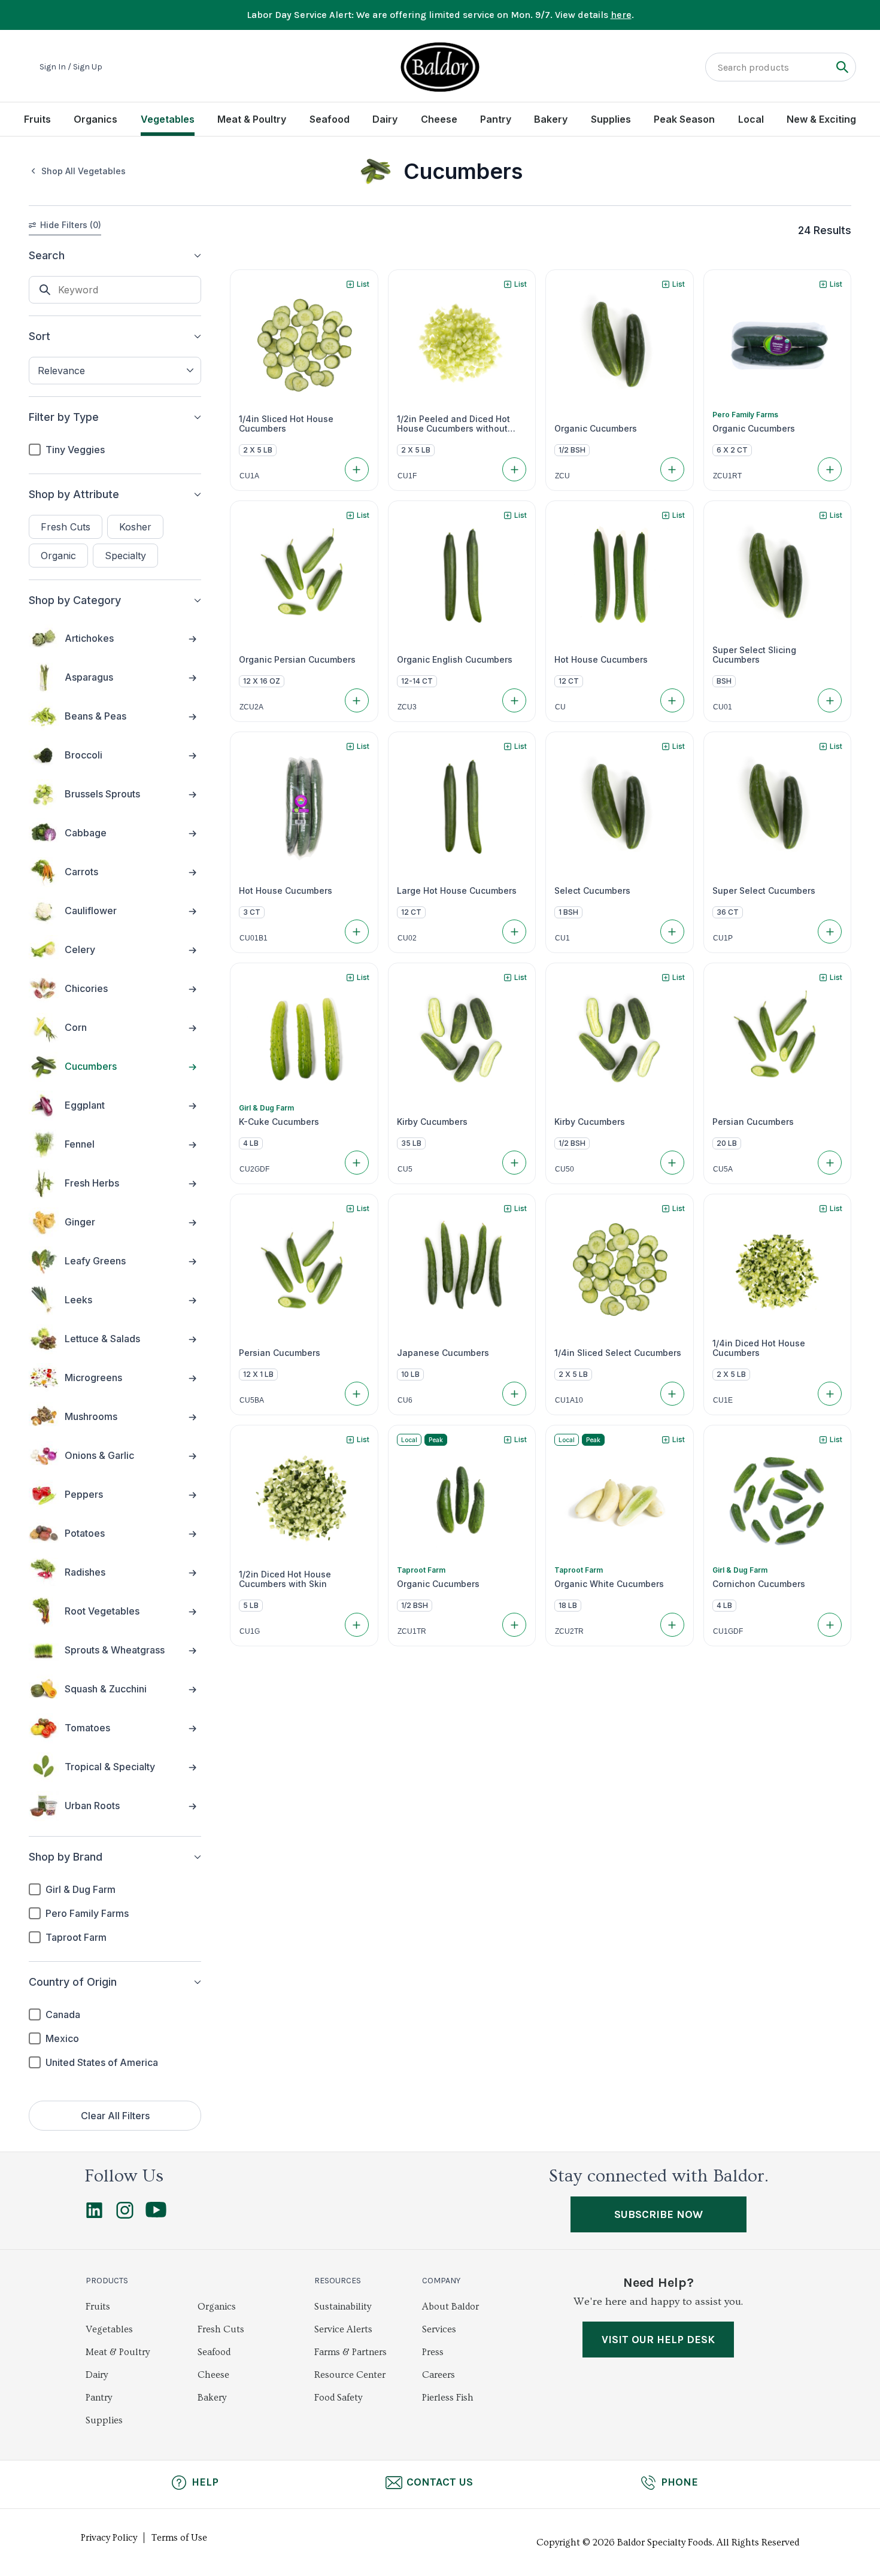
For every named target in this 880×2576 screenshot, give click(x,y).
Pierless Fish (448, 2398)
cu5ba (252, 1400)
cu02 (407, 938)
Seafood (330, 119)
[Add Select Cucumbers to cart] (672, 932)
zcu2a (251, 707)
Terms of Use (179, 2538)
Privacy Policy (109, 2538)
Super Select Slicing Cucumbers (754, 655)
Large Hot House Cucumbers (457, 891)
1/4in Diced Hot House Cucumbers (759, 1348)
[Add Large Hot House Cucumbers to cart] (514, 932)
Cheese (439, 119)
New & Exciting (821, 119)
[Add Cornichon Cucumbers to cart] (830, 1625)
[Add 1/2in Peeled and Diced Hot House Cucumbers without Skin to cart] (514, 469)
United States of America (102, 2062)
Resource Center (350, 2375)
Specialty (125, 556)
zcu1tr (412, 1631)
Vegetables (168, 119)
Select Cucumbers (592, 891)
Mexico (62, 2038)
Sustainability (343, 2307)
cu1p (723, 938)
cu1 (562, 938)
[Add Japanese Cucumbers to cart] (514, 1394)
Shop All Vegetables (84, 171)
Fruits (37, 119)
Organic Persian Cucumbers (297, 660)
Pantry (496, 119)
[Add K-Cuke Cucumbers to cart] (357, 1163)
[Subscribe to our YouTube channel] (156, 2214)
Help (205, 2482)
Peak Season (684, 119)
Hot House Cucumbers (601, 660)
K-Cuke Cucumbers (279, 1122)
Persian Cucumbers (753, 1122)
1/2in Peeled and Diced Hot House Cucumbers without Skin (453, 424)
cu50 (565, 1169)
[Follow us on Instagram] (125, 2216)
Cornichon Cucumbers (759, 1584)
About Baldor (450, 2307)
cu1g (250, 1631)
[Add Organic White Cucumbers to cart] (672, 1625)
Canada (63, 2014)
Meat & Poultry (252, 119)
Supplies (611, 119)
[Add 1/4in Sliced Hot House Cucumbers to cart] (357, 469)
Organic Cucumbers (596, 429)
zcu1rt (727, 476)
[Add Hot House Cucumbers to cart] (672, 700)
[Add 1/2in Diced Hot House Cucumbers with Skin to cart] (357, 1625)
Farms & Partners (351, 2352)
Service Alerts (343, 2329)
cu (560, 707)
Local (751, 119)
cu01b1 (254, 938)
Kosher (135, 527)
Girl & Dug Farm (81, 1889)
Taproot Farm (76, 1937)
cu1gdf (728, 1631)
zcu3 (407, 707)
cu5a (723, 1169)
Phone (679, 2482)
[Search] (842, 67)
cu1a (249, 476)
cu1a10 (569, 1400)
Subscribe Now (659, 2214)
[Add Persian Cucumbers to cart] (830, 1163)
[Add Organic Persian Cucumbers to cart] (357, 700)
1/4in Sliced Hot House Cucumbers (286, 424)
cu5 (405, 1169)
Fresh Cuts (66, 527)
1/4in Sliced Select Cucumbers (618, 1353)
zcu (562, 476)
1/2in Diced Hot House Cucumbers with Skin (285, 1579)
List (363, 284)
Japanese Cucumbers (443, 1353)
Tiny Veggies (75, 450)
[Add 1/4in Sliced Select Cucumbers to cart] (672, 1394)
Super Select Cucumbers (764, 891)
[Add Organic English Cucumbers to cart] (514, 700)
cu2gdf (254, 1169)
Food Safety (338, 2398)
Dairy (385, 119)
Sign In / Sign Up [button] (71, 67)
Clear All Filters (115, 2116)
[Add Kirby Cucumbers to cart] (514, 1163)
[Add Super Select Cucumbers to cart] (830, 932)
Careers (439, 2375)
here (621, 15)
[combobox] (115, 371)
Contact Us (440, 2482)
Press (433, 2352)
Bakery (551, 119)
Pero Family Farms (87, 1913)
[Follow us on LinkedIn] (94, 2216)
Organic (58, 556)
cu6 (405, 1400)
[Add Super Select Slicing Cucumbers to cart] (830, 700)
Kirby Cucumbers (432, 1122)
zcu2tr (569, 1631)
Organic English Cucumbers (455, 660)
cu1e (723, 1400)
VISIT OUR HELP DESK (658, 2340)
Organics (95, 119)
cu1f (407, 476)
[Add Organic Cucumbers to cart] (672, 469)
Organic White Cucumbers (609, 1584)
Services (439, 2329)
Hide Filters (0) (71, 225)
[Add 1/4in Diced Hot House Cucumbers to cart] (830, 1394)
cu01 (723, 707)
